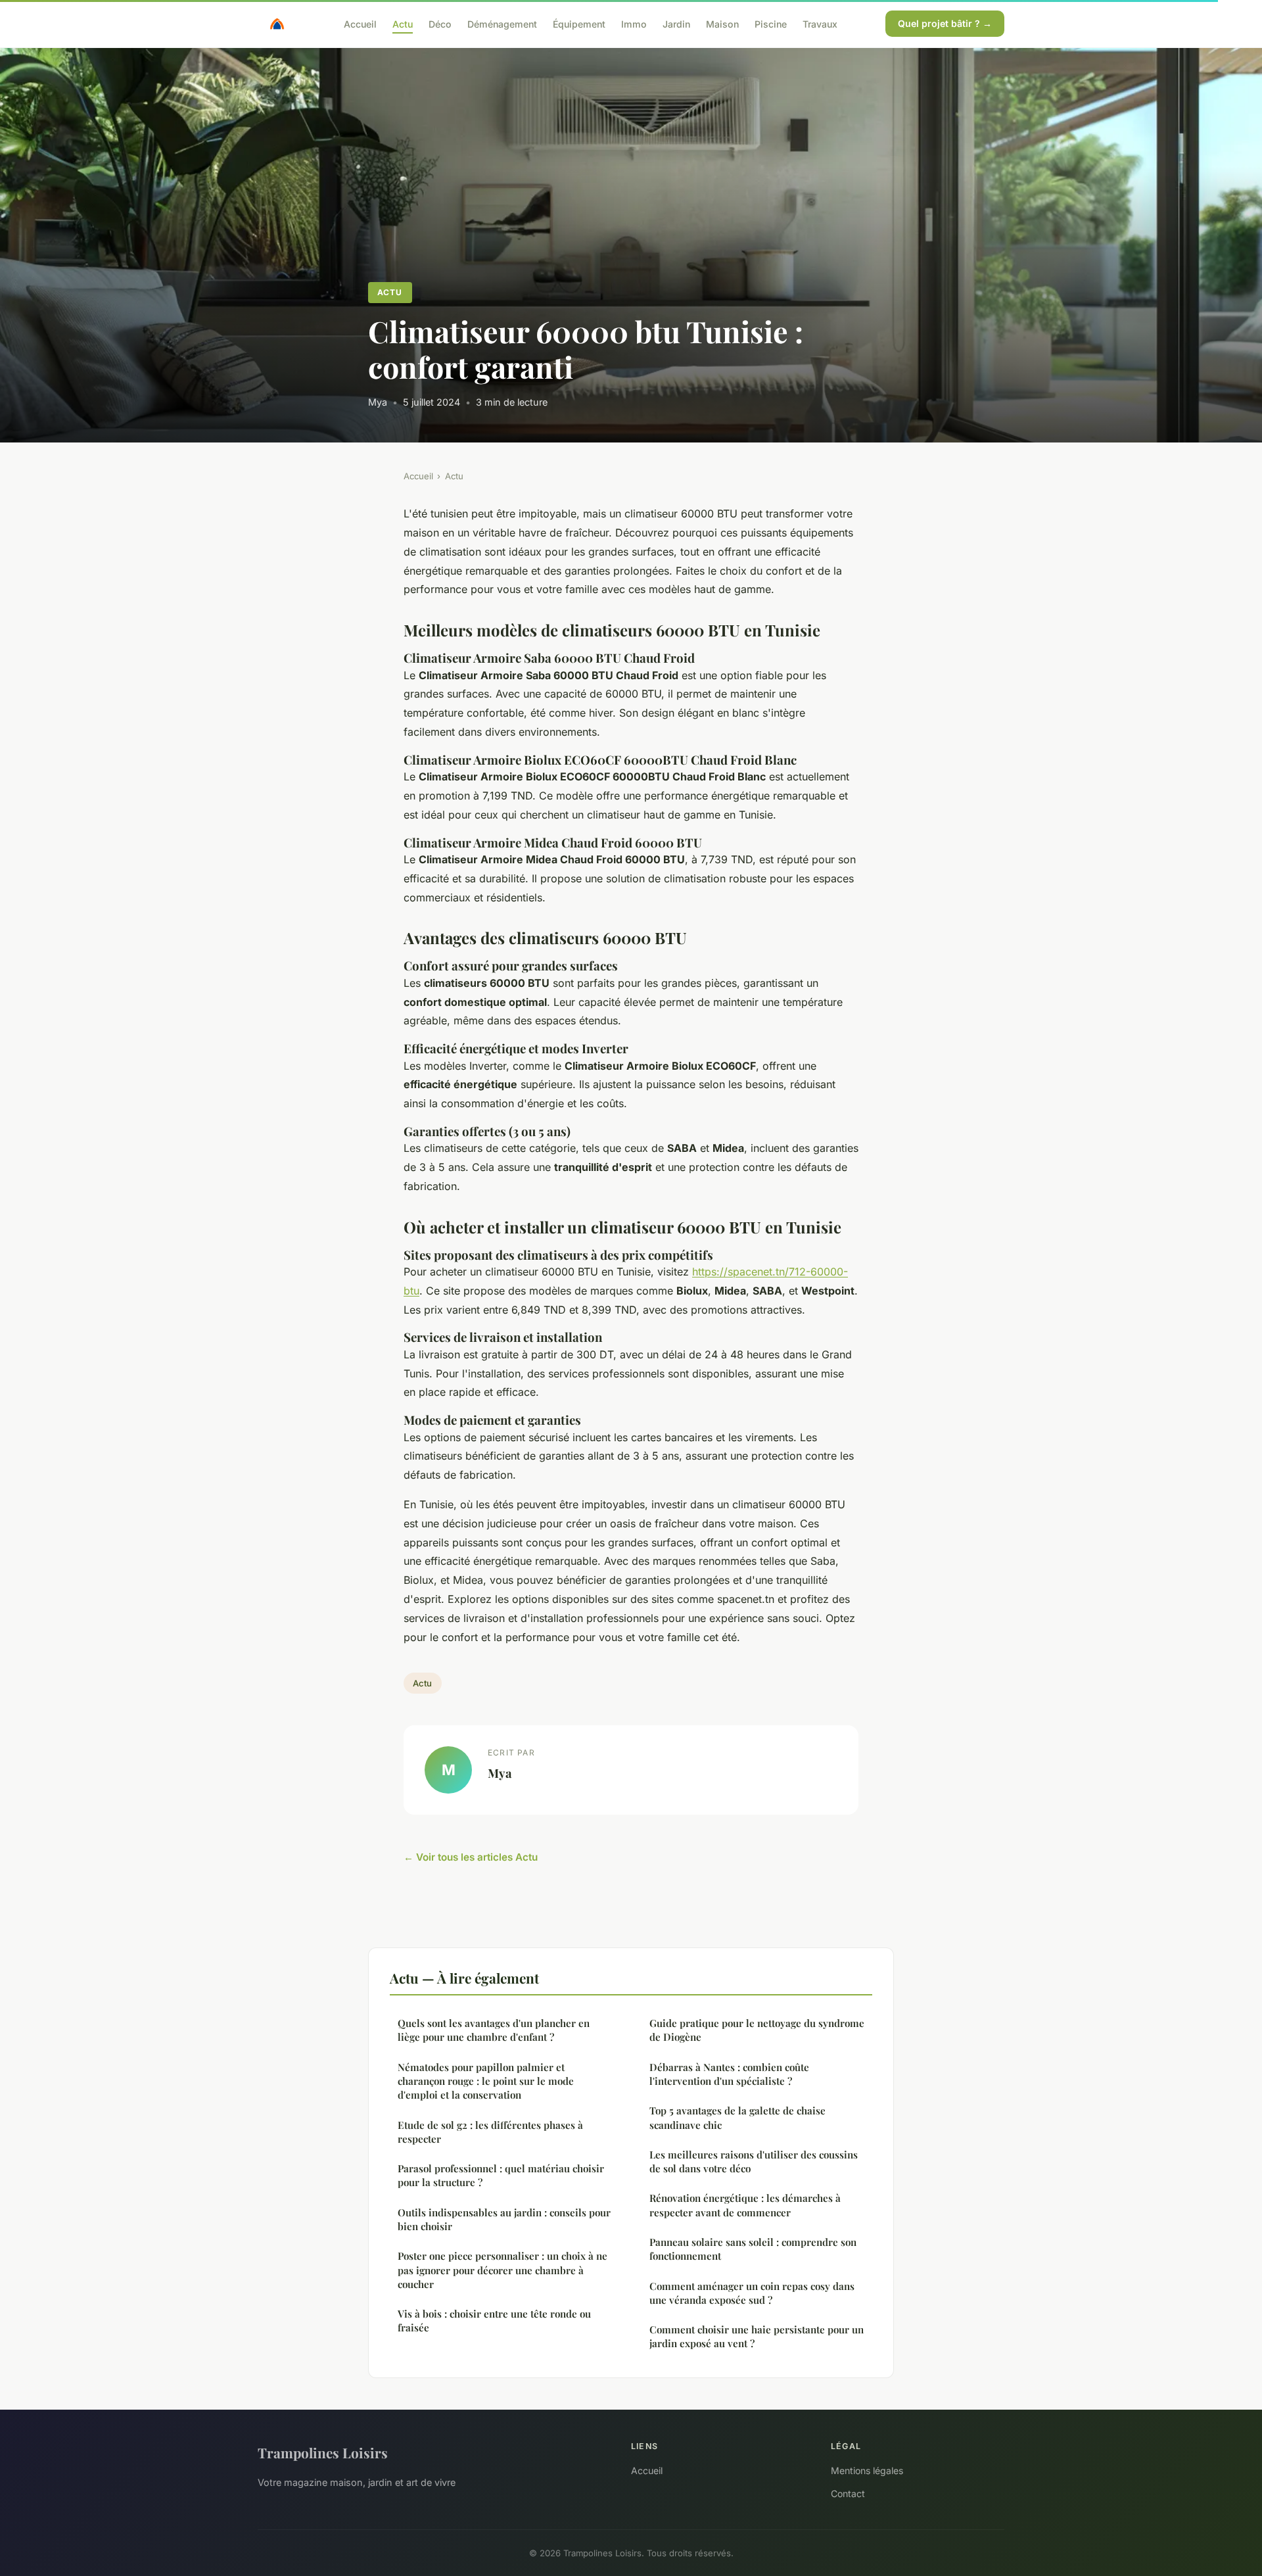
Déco (440, 23)
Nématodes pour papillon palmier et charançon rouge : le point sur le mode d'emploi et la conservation (486, 2081)
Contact (848, 2493)
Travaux (820, 23)
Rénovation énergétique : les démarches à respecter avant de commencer (745, 2205)
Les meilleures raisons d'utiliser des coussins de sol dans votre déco (754, 2161)
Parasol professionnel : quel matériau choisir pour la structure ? (501, 2175)
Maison (722, 23)
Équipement (579, 23)
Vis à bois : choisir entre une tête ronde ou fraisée (494, 2321)
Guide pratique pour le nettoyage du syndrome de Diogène (757, 2030)
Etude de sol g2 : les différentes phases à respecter (490, 2132)
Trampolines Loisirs (323, 2452)
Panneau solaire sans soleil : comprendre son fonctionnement (753, 2249)
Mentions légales (867, 2470)
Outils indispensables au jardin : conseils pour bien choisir (504, 2219)
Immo (634, 23)
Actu (403, 23)
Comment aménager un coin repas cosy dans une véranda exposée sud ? (752, 2293)
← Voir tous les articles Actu (471, 1857)
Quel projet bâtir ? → (945, 23)
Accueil (360, 23)
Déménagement (502, 23)
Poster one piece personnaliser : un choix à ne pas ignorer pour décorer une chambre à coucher (502, 2270)
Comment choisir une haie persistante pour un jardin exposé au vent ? (757, 2336)
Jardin (676, 23)
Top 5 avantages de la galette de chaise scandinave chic (737, 2117)
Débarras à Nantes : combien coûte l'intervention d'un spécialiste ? (729, 2074)
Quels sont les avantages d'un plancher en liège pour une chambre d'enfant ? (494, 2030)
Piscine (771, 23)
